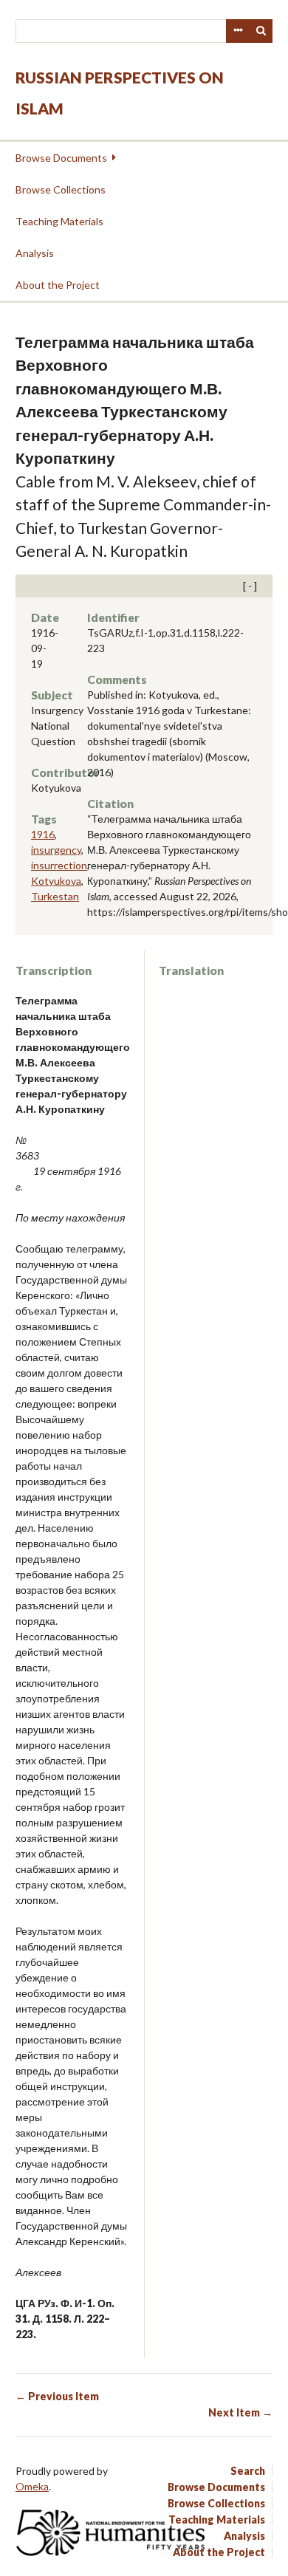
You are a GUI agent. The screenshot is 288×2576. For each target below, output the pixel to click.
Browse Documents (61, 158)
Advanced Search (238, 31)
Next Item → (240, 2412)
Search (261, 31)
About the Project (58, 285)
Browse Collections (61, 189)
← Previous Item (57, 2396)
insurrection (59, 865)
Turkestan (55, 896)
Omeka (32, 2486)
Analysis (35, 253)
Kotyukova (56, 881)
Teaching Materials (59, 221)
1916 (43, 834)
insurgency (56, 850)
